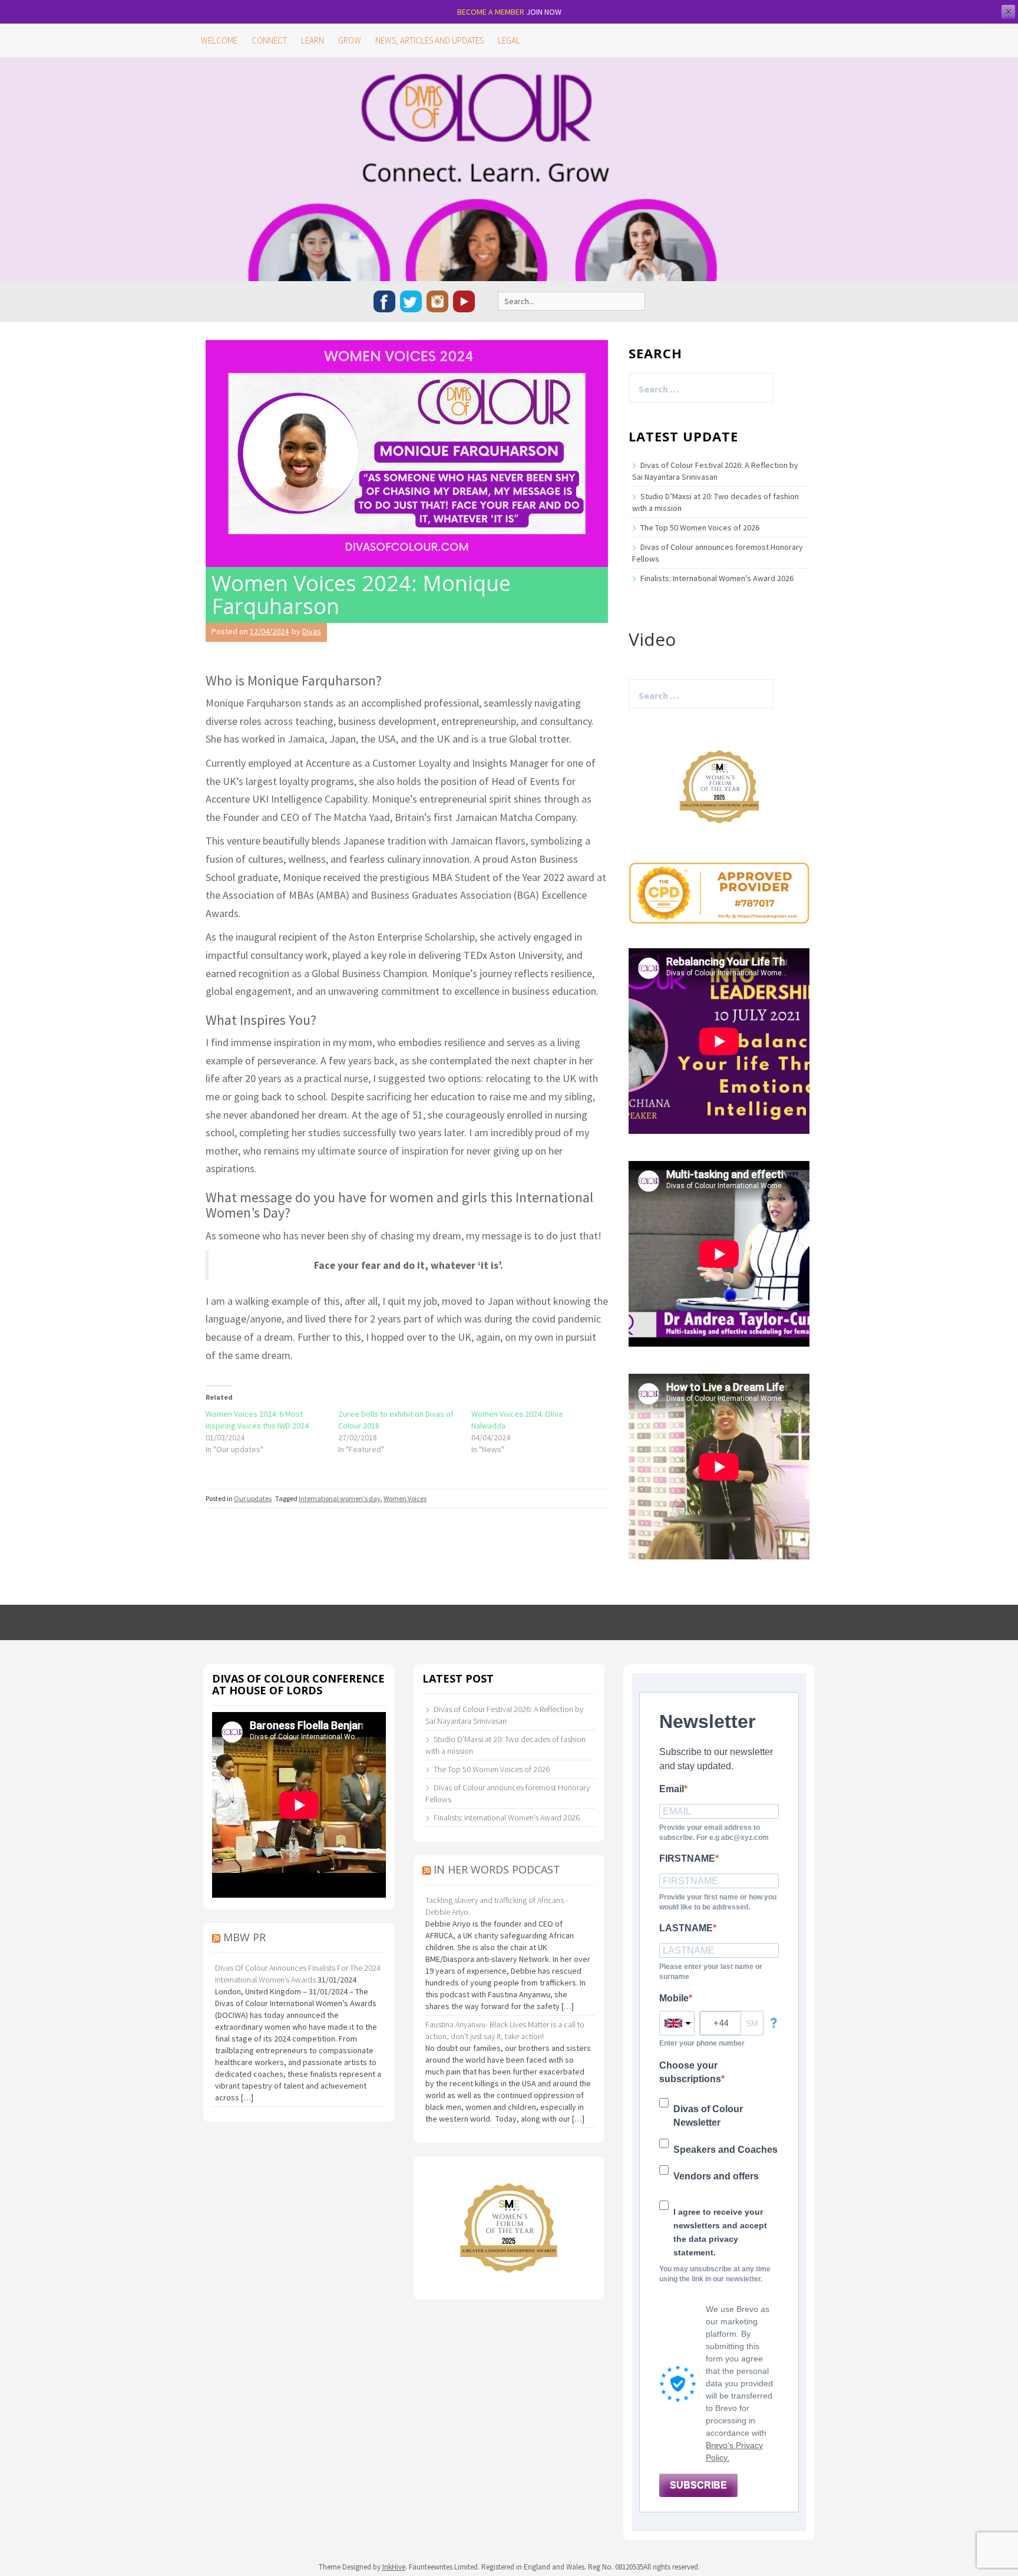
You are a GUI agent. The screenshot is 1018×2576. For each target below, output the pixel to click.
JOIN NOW (544, 12)
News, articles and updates (429, 40)
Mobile (674, 1998)
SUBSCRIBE (698, 2485)
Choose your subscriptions (690, 2072)
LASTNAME (686, 1928)
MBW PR (244, 1937)
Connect (269, 40)
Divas (312, 631)
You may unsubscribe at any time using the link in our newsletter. (715, 2274)
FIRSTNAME (687, 1858)
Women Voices (405, 1498)
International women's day (340, 1498)
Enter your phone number (702, 2043)
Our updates (253, 1498)
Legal (509, 40)
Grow (350, 40)
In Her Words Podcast (497, 1869)
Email (672, 1789)
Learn (313, 40)
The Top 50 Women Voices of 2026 (700, 527)
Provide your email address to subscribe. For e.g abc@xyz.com (714, 1833)
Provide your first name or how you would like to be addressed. (718, 1902)
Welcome (219, 40)
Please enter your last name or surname (711, 1972)
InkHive (394, 2567)
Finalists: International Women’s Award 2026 (717, 578)
